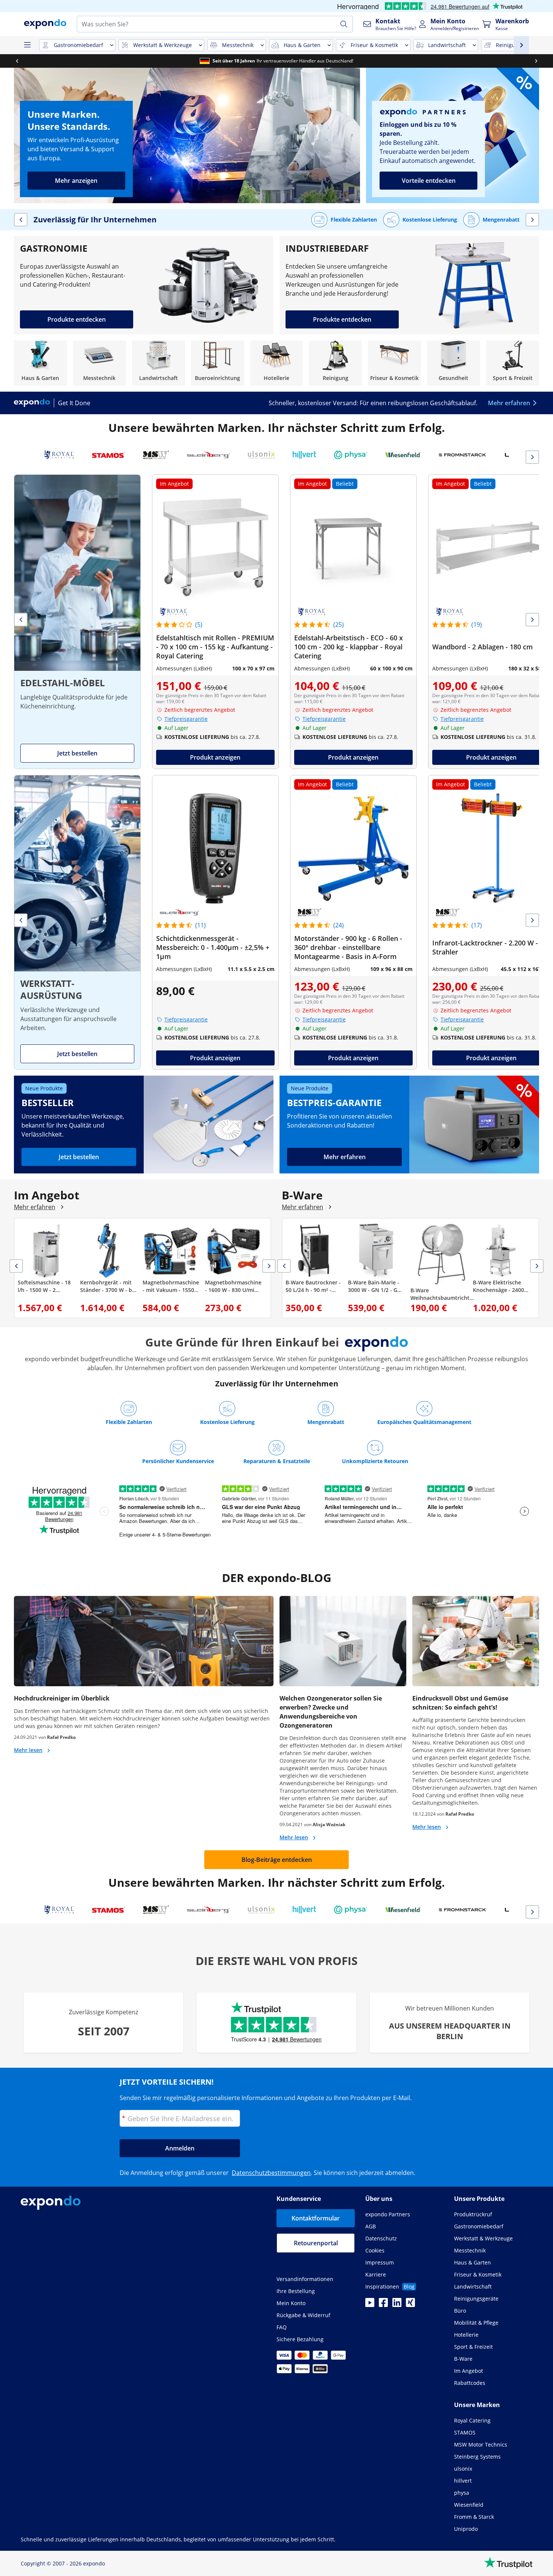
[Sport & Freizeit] (513, 363)
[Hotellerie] (277, 363)
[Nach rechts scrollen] (536, 61)
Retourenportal (316, 2243)
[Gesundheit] (453, 363)
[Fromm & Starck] (463, 455)
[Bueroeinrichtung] (218, 363)
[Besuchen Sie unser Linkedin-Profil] (397, 2305)
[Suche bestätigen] (344, 24)
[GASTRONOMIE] (144, 285)
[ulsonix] (261, 455)
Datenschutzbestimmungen (271, 2173)
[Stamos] (109, 455)
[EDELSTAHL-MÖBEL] (77, 622)
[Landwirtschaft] (159, 363)
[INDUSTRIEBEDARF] (409, 285)
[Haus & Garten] (40, 363)
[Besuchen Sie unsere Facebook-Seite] (383, 2305)
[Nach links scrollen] (17, 61)
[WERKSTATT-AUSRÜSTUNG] (77, 922)
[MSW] (156, 455)
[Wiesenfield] (403, 455)
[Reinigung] (335, 363)
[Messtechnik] (100, 363)
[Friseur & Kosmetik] (394, 363)
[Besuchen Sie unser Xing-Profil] (410, 2305)
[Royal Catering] (59, 455)
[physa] (351, 455)
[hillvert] (304, 455)
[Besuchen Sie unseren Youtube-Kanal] (370, 2305)
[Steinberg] (208, 455)
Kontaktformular (316, 2218)
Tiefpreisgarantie (186, 719)
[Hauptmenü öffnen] (27, 45)
